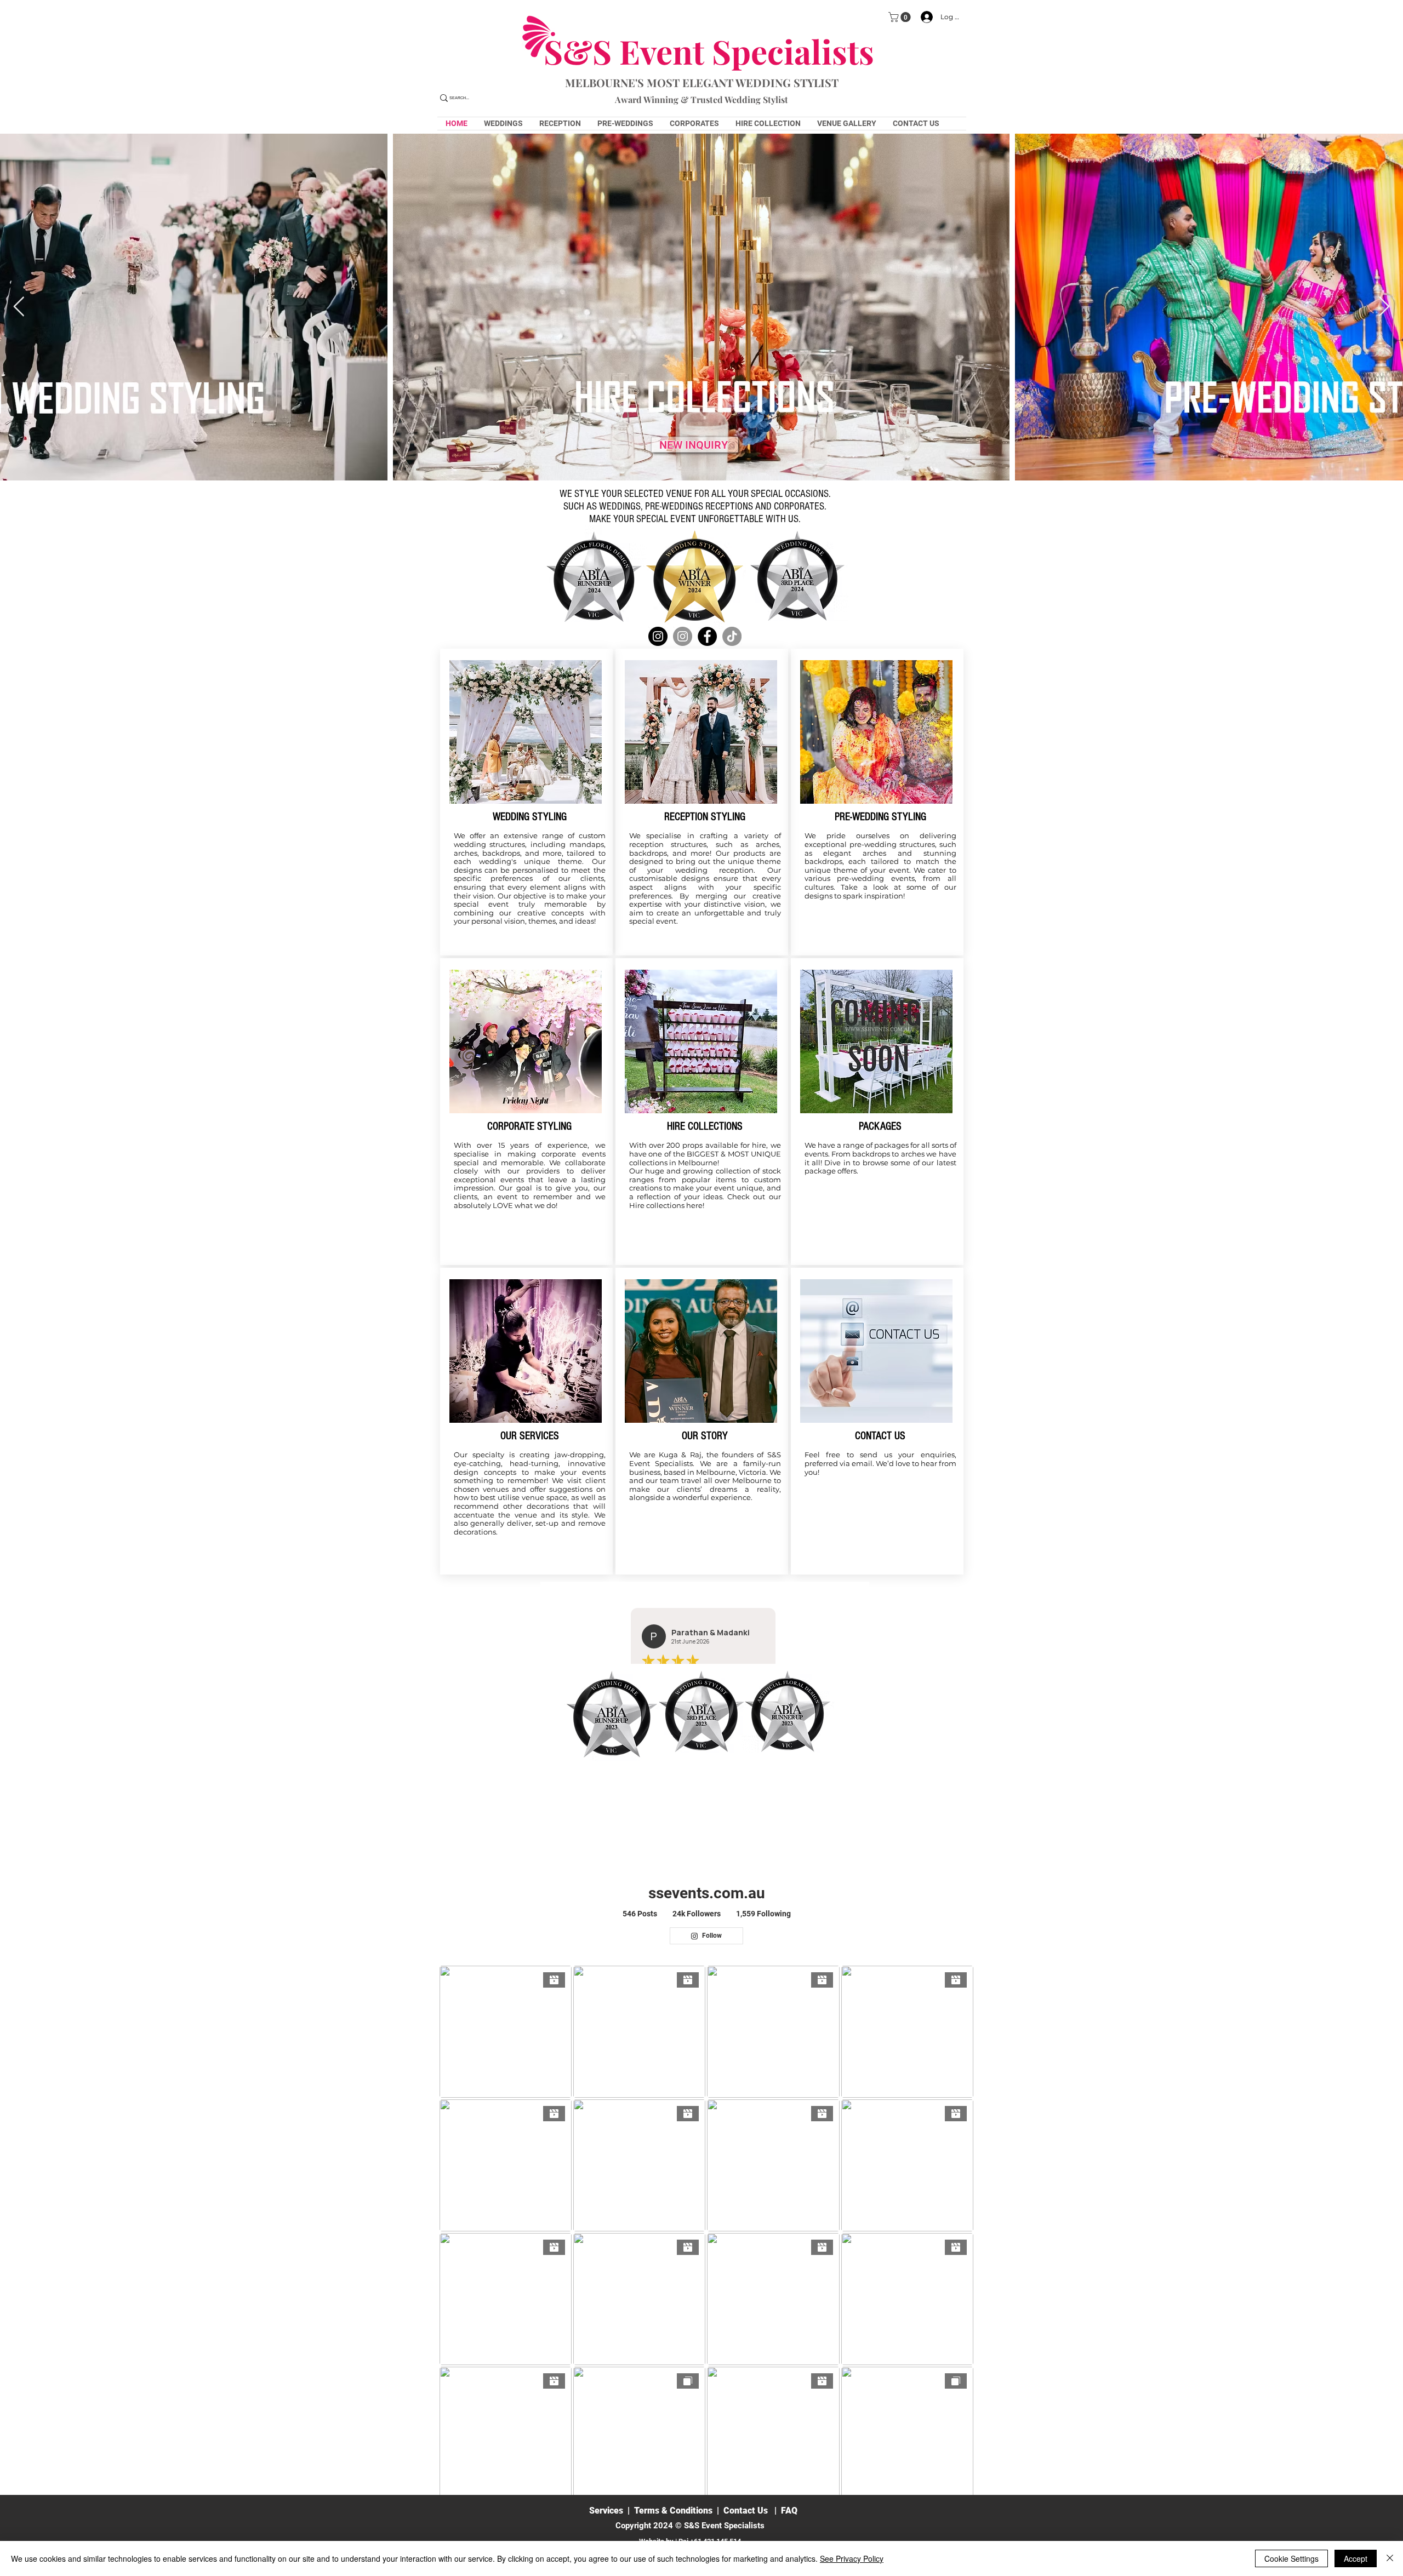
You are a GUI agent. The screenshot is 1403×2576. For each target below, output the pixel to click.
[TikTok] (732, 636)
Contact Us (746, 2511)
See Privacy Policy (852, 2558)
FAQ (789, 2511)
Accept (1356, 2558)
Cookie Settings (1291, 2558)
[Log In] (924, 17)
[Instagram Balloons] (683, 636)
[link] (901, 17)
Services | (612, 2511)
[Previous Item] (19, 307)
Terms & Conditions (673, 2511)
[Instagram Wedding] (658, 636)
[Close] (1390, 2558)
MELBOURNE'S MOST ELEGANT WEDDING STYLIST (702, 82)
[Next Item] (1384, 307)
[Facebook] (707, 636)
